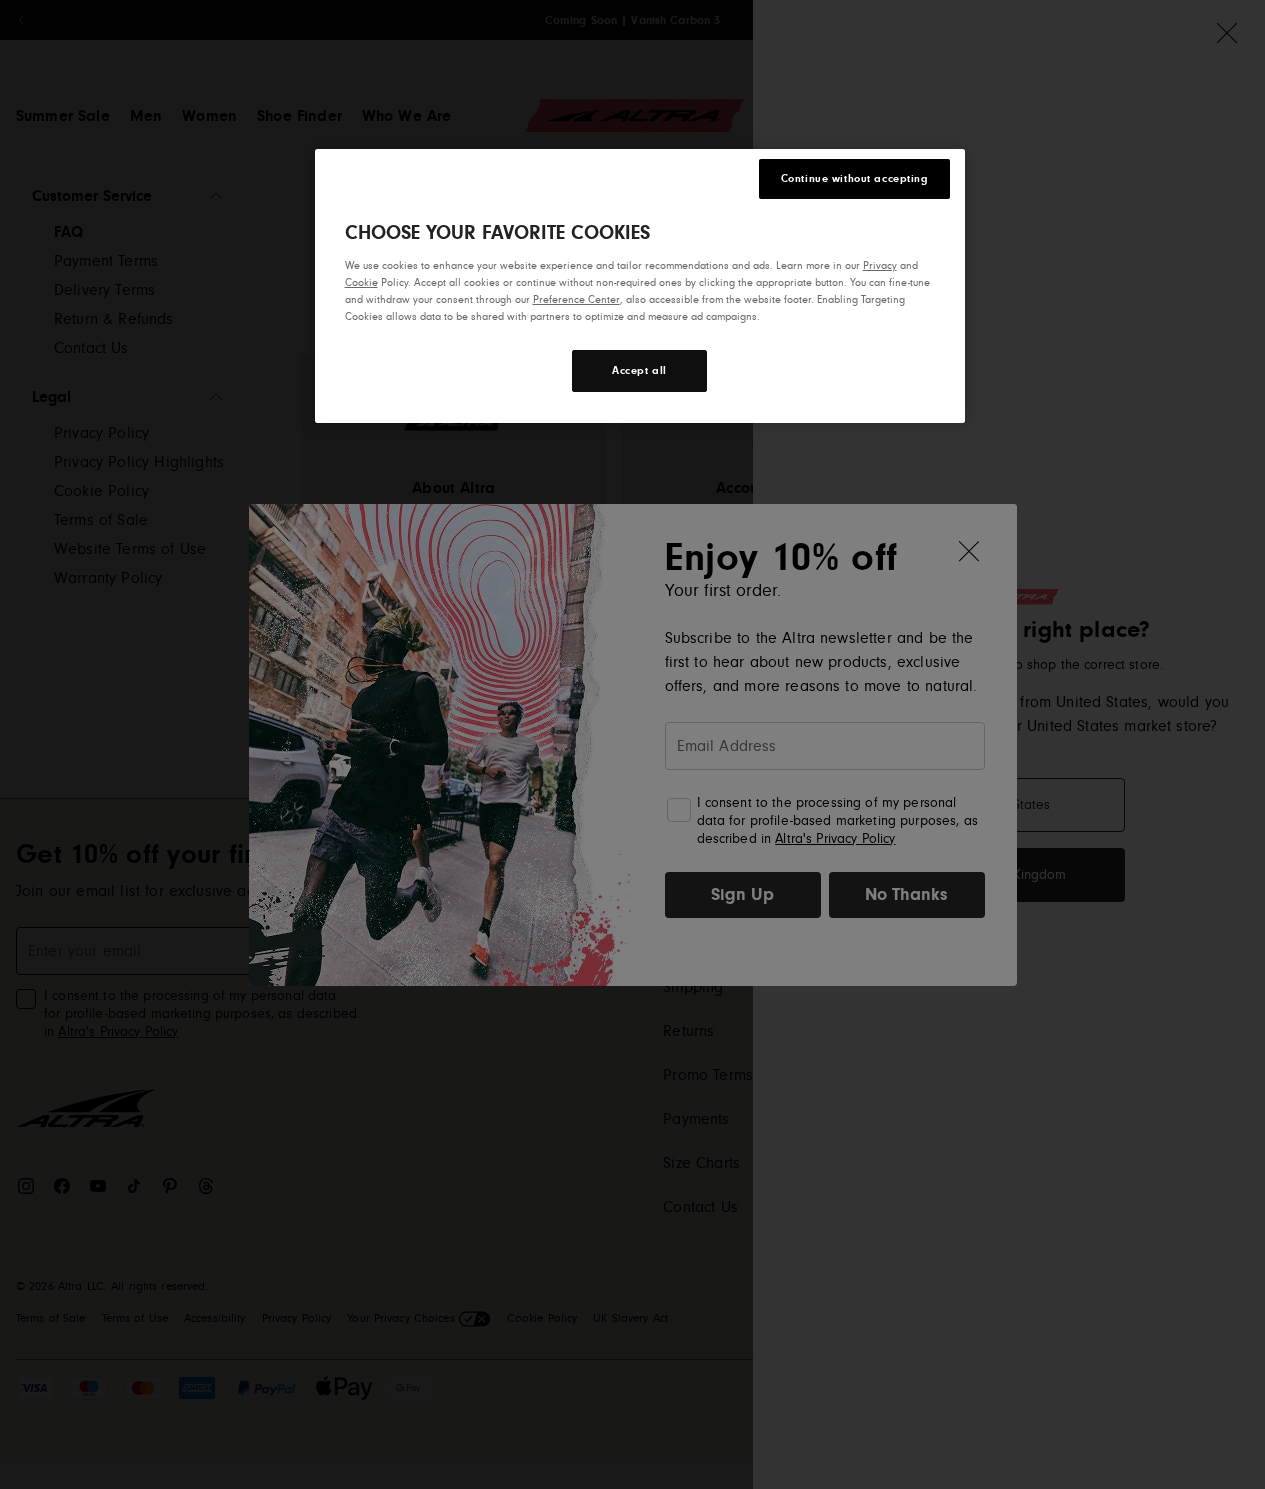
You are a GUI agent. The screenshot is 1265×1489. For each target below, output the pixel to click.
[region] (640, 286)
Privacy (880, 265)
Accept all (639, 370)
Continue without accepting (854, 178)
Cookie (361, 282)
